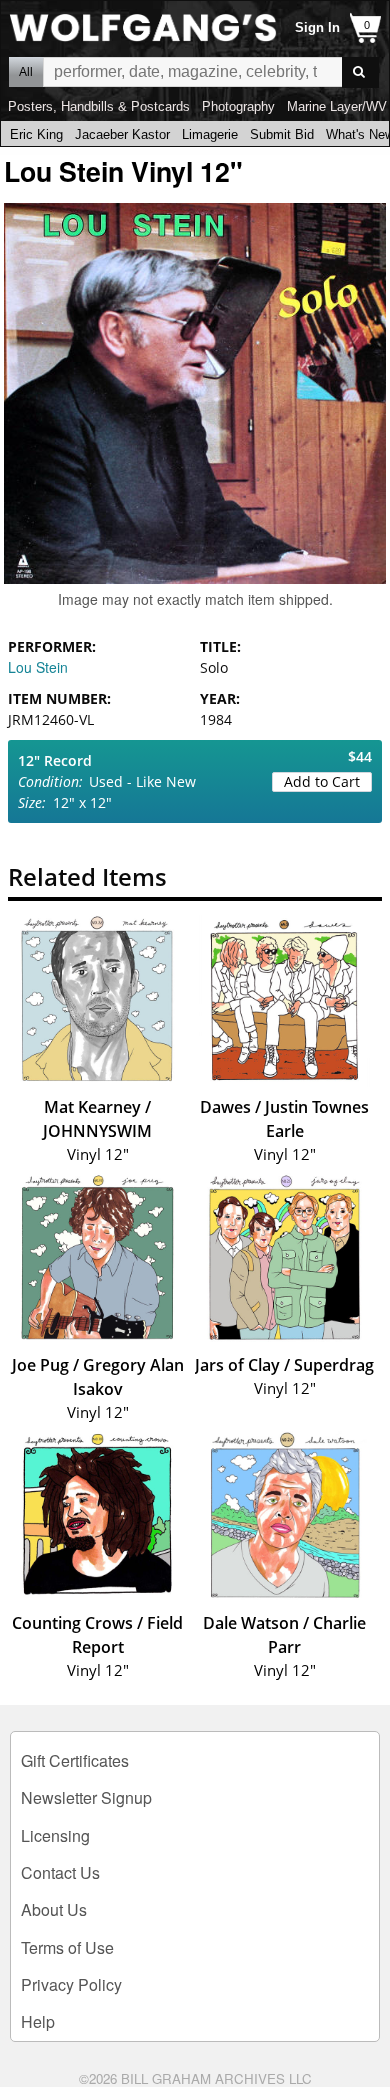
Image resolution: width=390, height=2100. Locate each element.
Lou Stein (38, 667)
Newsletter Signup (86, 1797)
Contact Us (60, 1872)
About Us (54, 1909)
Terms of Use (67, 1947)
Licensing (55, 1835)
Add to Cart (322, 781)
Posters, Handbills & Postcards (99, 106)
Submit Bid (282, 134)
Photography (238, 106)
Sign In (317, 27)
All (26, 72)
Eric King (36, 134)
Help (38, 2021)
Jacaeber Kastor (122, 134)
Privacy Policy (71, 1984)
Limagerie (210, 134)
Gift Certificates (75, 1760)
